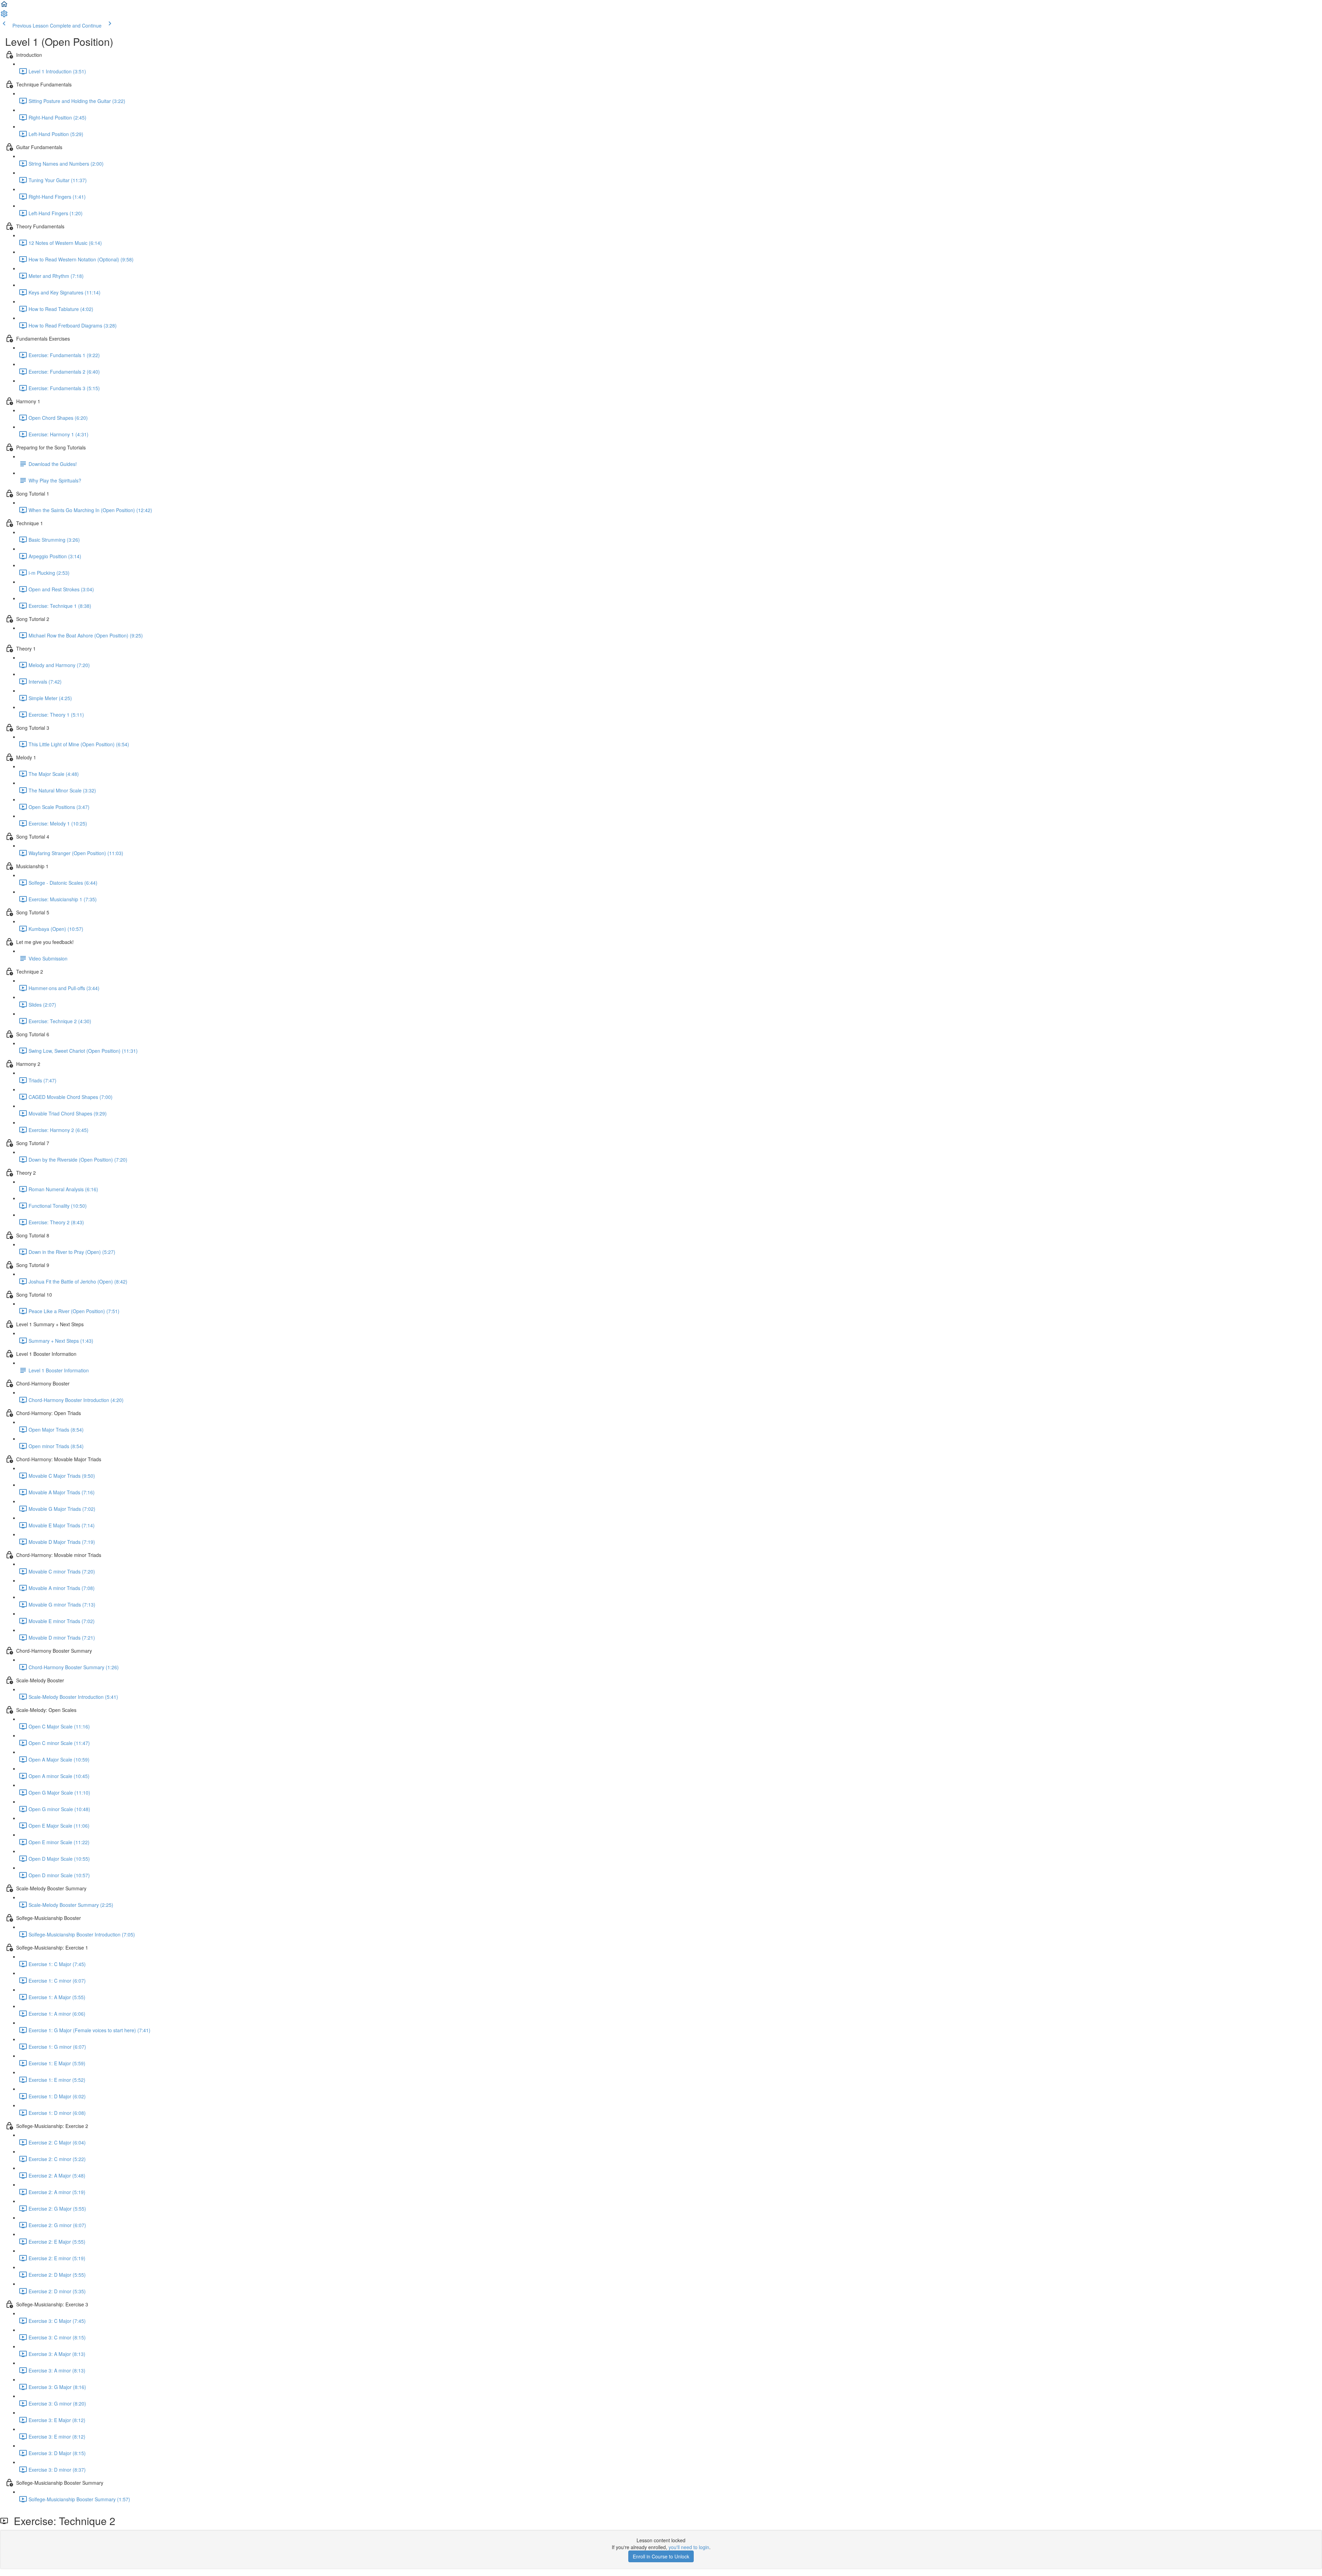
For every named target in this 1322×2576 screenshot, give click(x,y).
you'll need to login (689, 2547)
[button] (4, 6)
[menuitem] (4, 16)
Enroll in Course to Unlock (661, 2556)
